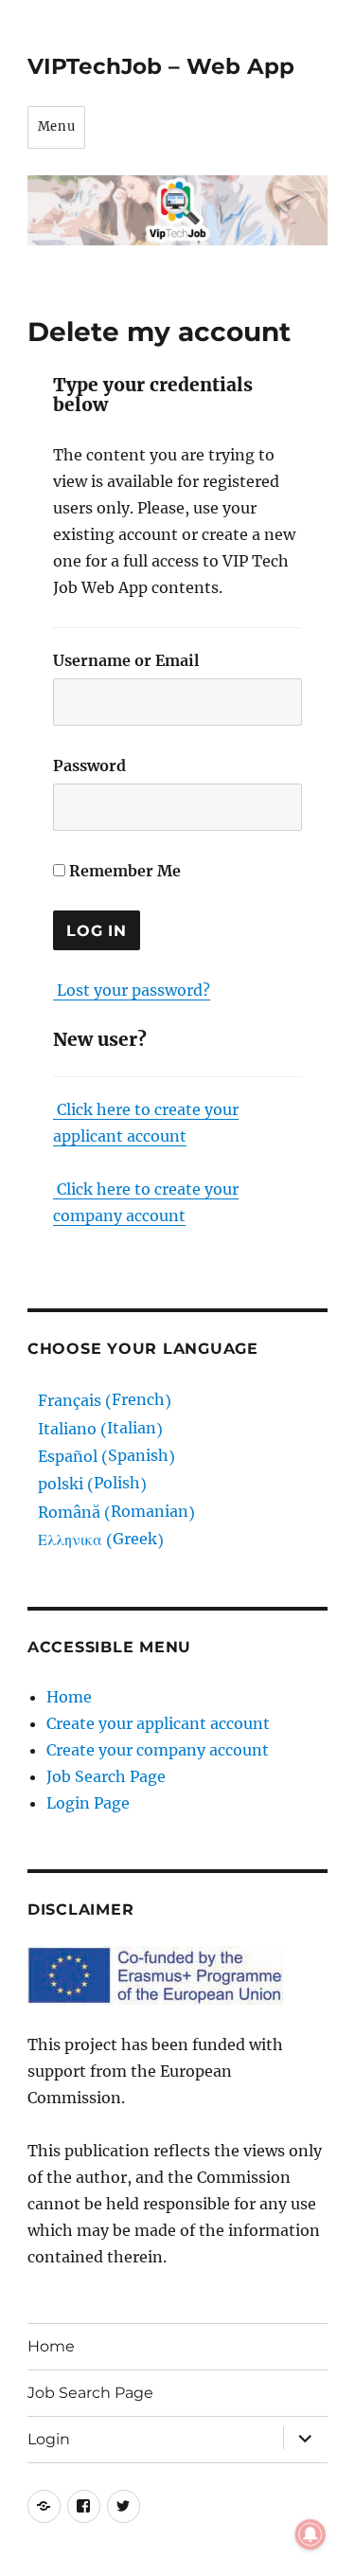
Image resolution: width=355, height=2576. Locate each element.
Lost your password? (133, 990)
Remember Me (123, 871)
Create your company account (158, 1750)
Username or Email (126, 660)
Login (49, 2439)
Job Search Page (106, 1776)
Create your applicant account (158, 1723)
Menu (56, 126)
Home (69, 1697)
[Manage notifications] (311, 2534)
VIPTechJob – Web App (161, 66)
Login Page (88, 1803)
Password (89, 766)
